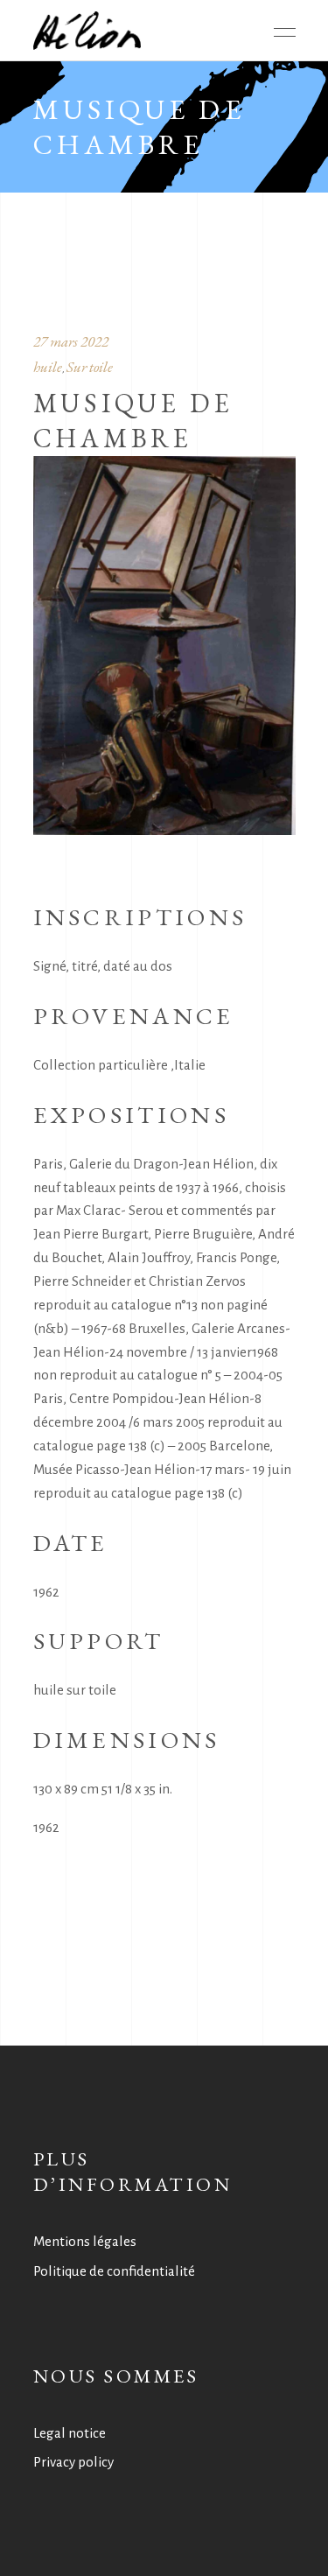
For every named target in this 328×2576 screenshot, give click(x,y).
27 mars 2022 (71, 341)
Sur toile (90, 367)
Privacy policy (73, 2462)
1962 (46, 1827)
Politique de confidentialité (114, 2271)
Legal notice (70, 2433)
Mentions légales (85, 2241)
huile (48, 367)
